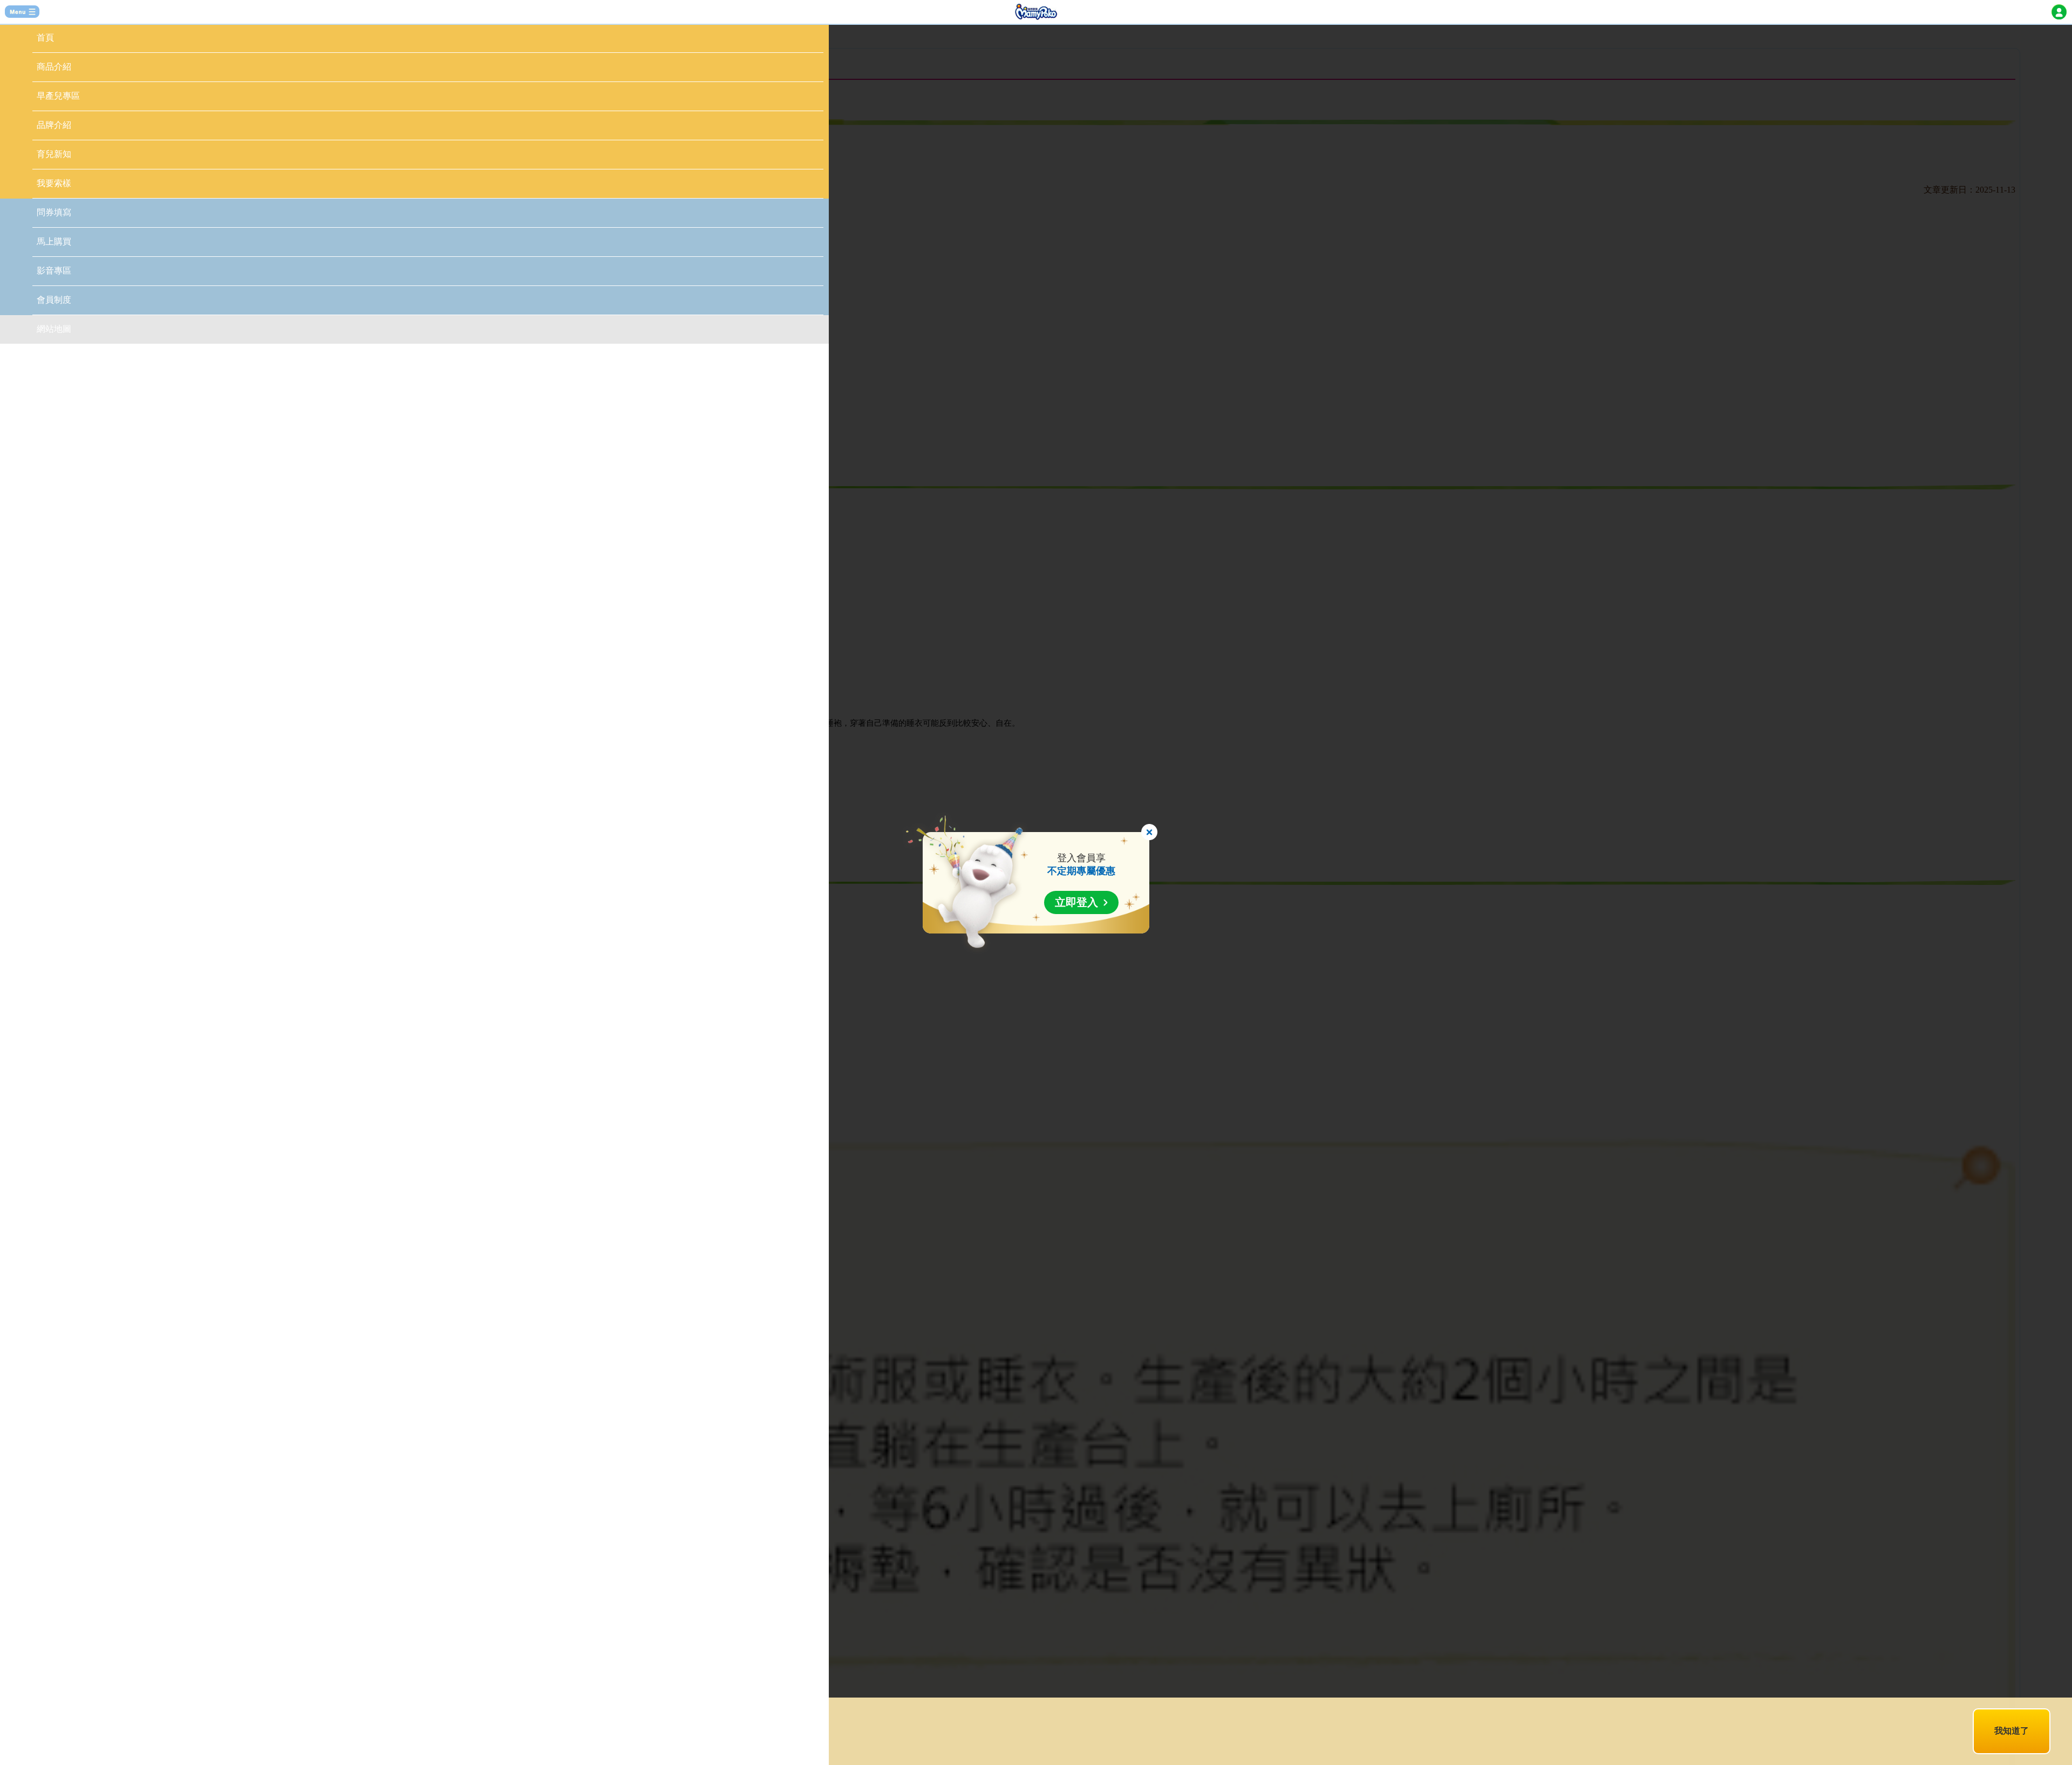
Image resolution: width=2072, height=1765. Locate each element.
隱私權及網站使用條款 (605, 1725)
